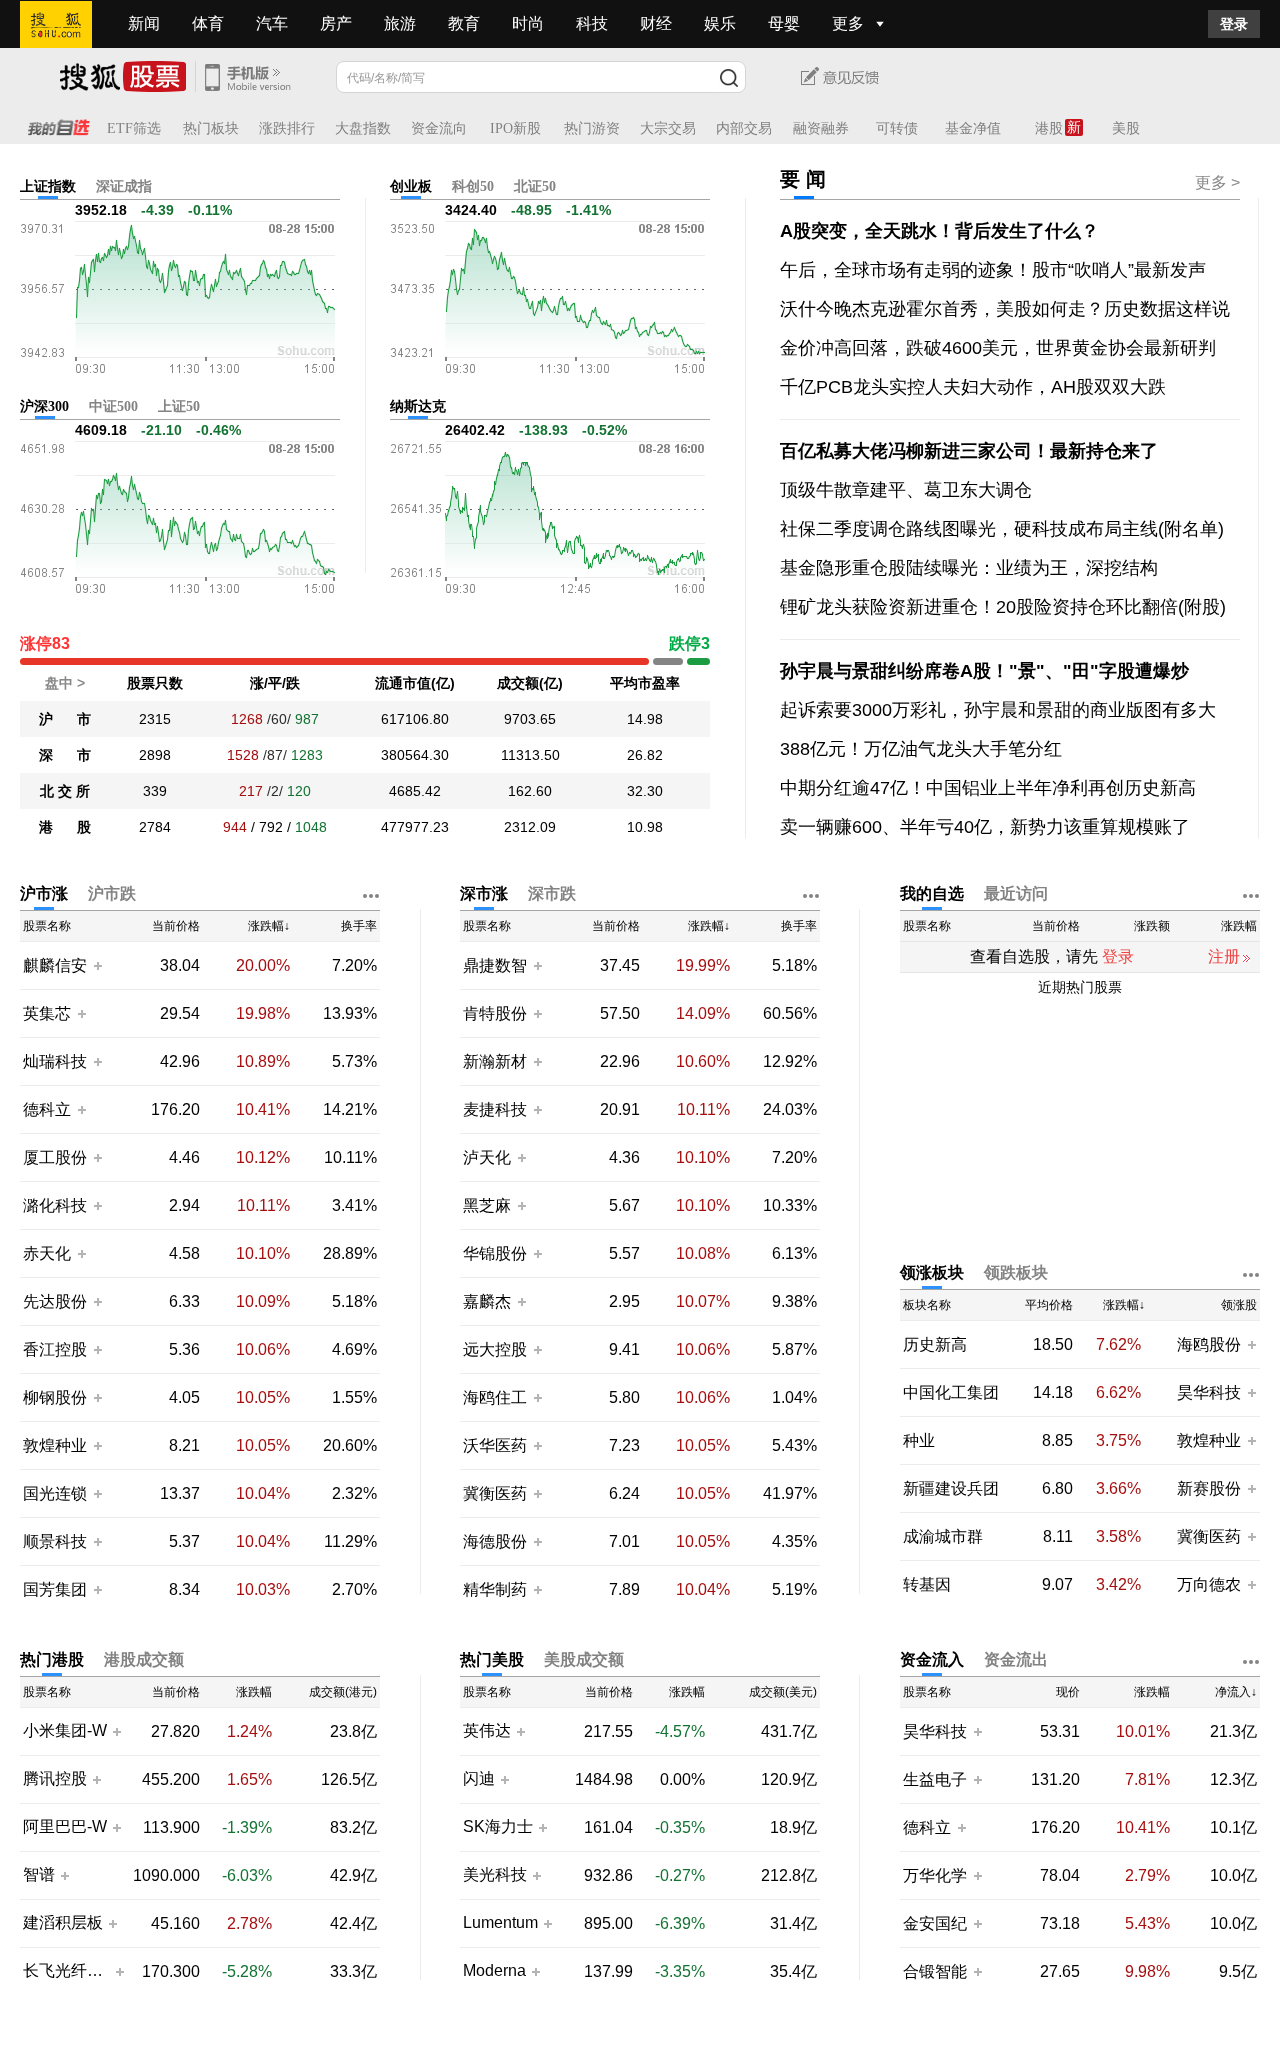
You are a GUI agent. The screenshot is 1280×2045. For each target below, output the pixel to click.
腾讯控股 (55, 1779)
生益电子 (935, 1779)
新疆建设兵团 (951, 1488)
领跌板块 (1016, 1272)
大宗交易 (668, 128)
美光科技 (495, 1875)
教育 (464, 23)
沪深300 (44, 406)
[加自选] (97, 965)
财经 (656, 23)
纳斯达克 (418, 406)
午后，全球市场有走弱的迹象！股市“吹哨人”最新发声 (993, 270)
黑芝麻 (489, 1205)
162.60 (530, 791)
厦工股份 (55, 1157)
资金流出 (1016, 1659)
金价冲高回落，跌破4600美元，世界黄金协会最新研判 (998, 348)
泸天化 (489, 1157)
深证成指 (124, 186)
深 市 (65, 755)
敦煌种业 (55, 1445)
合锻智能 (935, 1971)
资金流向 (439, 128)
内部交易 (744, 128)
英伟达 (487, 1731)
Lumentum (500, 1923)
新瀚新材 (495, 1061)
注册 (1224, 956)
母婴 (784, 23)
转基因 (927, 1584)
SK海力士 (498, 1827)
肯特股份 (495, 1013)
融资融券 (821, 128)
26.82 (645, 755)
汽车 (272, 23)
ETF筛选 (134, 128)
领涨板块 (932, 1272)
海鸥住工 (495, 1397)
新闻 (144, 23)
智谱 (39, 1875)
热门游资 (592, 128)
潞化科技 (55, 1205)
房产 (336, 23)
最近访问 (1016, 893)
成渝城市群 (943, 1536)
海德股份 (495, 1541)
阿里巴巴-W (65, 1827)
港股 (1049, 128)
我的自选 (932, 893)
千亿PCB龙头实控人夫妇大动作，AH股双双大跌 (973, 387)
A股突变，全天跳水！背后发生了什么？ (939, 231)
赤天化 (47, 1253)
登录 (1234, 24)
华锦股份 (495, 1253)
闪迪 (479, 1779)
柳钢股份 (55, 1397)
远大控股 (495, 1349)
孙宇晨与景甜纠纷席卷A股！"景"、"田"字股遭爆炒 (984, 671)
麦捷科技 (495, 1109)
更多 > (1217, 182)
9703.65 (530, 719)
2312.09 (530, 827)
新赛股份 (1209, 1488)
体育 (208, 23)
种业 (919, 1440)
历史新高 (935, 1344)
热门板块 (211, 128)
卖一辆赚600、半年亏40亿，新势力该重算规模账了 (985, 827)
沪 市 (65, 719)
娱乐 (720, 23)
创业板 (411, 186)
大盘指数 (363, 128)
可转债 (897, 128)
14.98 (645, 719)
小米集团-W (65, 1731)
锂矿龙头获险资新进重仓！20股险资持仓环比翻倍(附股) (1003, 607)
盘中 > (65, 683)
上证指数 (48, 186)
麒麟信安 (55, 965)
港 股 (65, 827)
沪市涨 (44, 893)
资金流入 (932, 1659)
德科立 (47, 1109)
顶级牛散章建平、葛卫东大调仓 (906, 490)
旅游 (400, 23)
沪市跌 (112, 893)
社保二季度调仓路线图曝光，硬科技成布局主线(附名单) (1002, 529)
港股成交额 (144, 1659)
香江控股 (55, 1349)
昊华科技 (1209, 1392)
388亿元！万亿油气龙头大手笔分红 (921, 749)
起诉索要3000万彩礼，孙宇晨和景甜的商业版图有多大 (998, 710)
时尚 (528, 23)
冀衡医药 (495, 1493)
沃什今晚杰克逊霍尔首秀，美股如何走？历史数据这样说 (1005, 309)
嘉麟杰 (489, 1301)
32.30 (645, 791)
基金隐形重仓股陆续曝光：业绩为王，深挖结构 (969, 568)
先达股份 (55, 1301)
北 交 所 (65, 791)
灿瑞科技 (55, 1061)
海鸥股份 (1209, 1344)
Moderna (494, 1971)
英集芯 (47, 1013)
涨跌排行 (287, 128)
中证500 (113, 406)
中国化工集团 (951, 1392)
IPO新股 (515, 128)
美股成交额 (584, 1659)
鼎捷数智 (495, 965)
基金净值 (973, 128)
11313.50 (530, 755)
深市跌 (552, 893)
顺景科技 (55, 1541)
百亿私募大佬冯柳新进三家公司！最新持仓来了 (969, 451)
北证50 (535, 186)
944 (235, 827)
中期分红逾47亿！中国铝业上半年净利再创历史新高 (988, 788)
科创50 (473, 186)
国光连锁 (55, 1493)
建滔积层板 (63, 1923)
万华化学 (935, 1875)
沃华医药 (495, 1445)
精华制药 (495, 1589)
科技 (592, 23)
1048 (311, 827)
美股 (1126, 128)
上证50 (179, 406)
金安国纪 (935, 1923)
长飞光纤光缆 (66, 1971)
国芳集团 (55, 1589)
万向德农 (1209, 1584)
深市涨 (484, 893)
